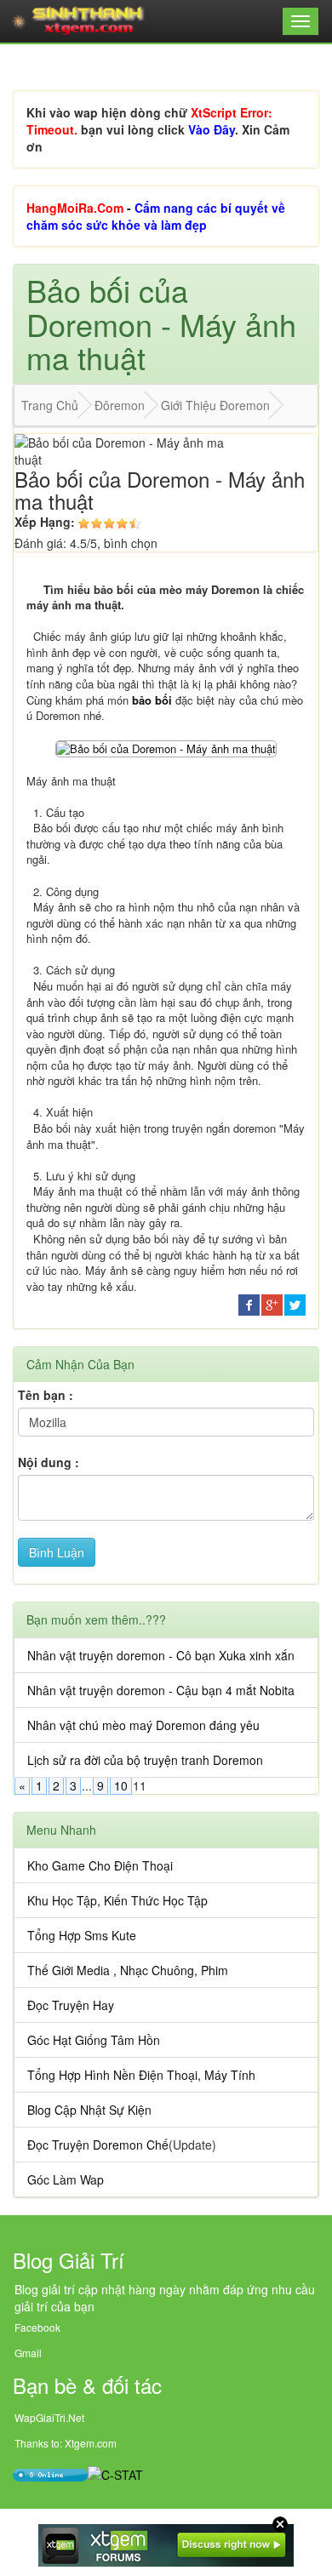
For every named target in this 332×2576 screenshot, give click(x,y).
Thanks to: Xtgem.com (66, 2443)
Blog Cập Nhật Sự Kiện (89, 2110)
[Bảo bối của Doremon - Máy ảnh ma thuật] (166, 747)
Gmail (28, 2353)
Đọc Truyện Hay (71, 2005)
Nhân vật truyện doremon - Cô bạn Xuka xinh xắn (161, 1655)
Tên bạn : (46, 1395)
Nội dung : (49, 1462)
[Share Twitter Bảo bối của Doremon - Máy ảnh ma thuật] (295, 1303)
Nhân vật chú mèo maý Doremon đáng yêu (143, 1725)
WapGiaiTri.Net (49, 2417)
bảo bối (152, 700)
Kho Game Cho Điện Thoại (100, 1865)
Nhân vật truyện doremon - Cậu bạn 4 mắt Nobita (161, 1690)
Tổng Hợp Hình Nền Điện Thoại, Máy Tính (141, 2075)
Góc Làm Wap (66, 2179)
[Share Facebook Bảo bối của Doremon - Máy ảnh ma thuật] (249, 1303)
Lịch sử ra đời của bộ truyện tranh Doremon (145, 1760)
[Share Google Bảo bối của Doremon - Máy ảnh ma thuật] (272, 1303)
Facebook (37, 2327)
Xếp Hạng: (45, 522)
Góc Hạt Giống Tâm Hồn (94, 2040)
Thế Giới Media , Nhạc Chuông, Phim (128, 1970)
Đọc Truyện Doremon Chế (98, 2145)
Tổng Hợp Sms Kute (82, 1935)
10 (121, 1785)
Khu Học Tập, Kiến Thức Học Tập (117, 1900)
